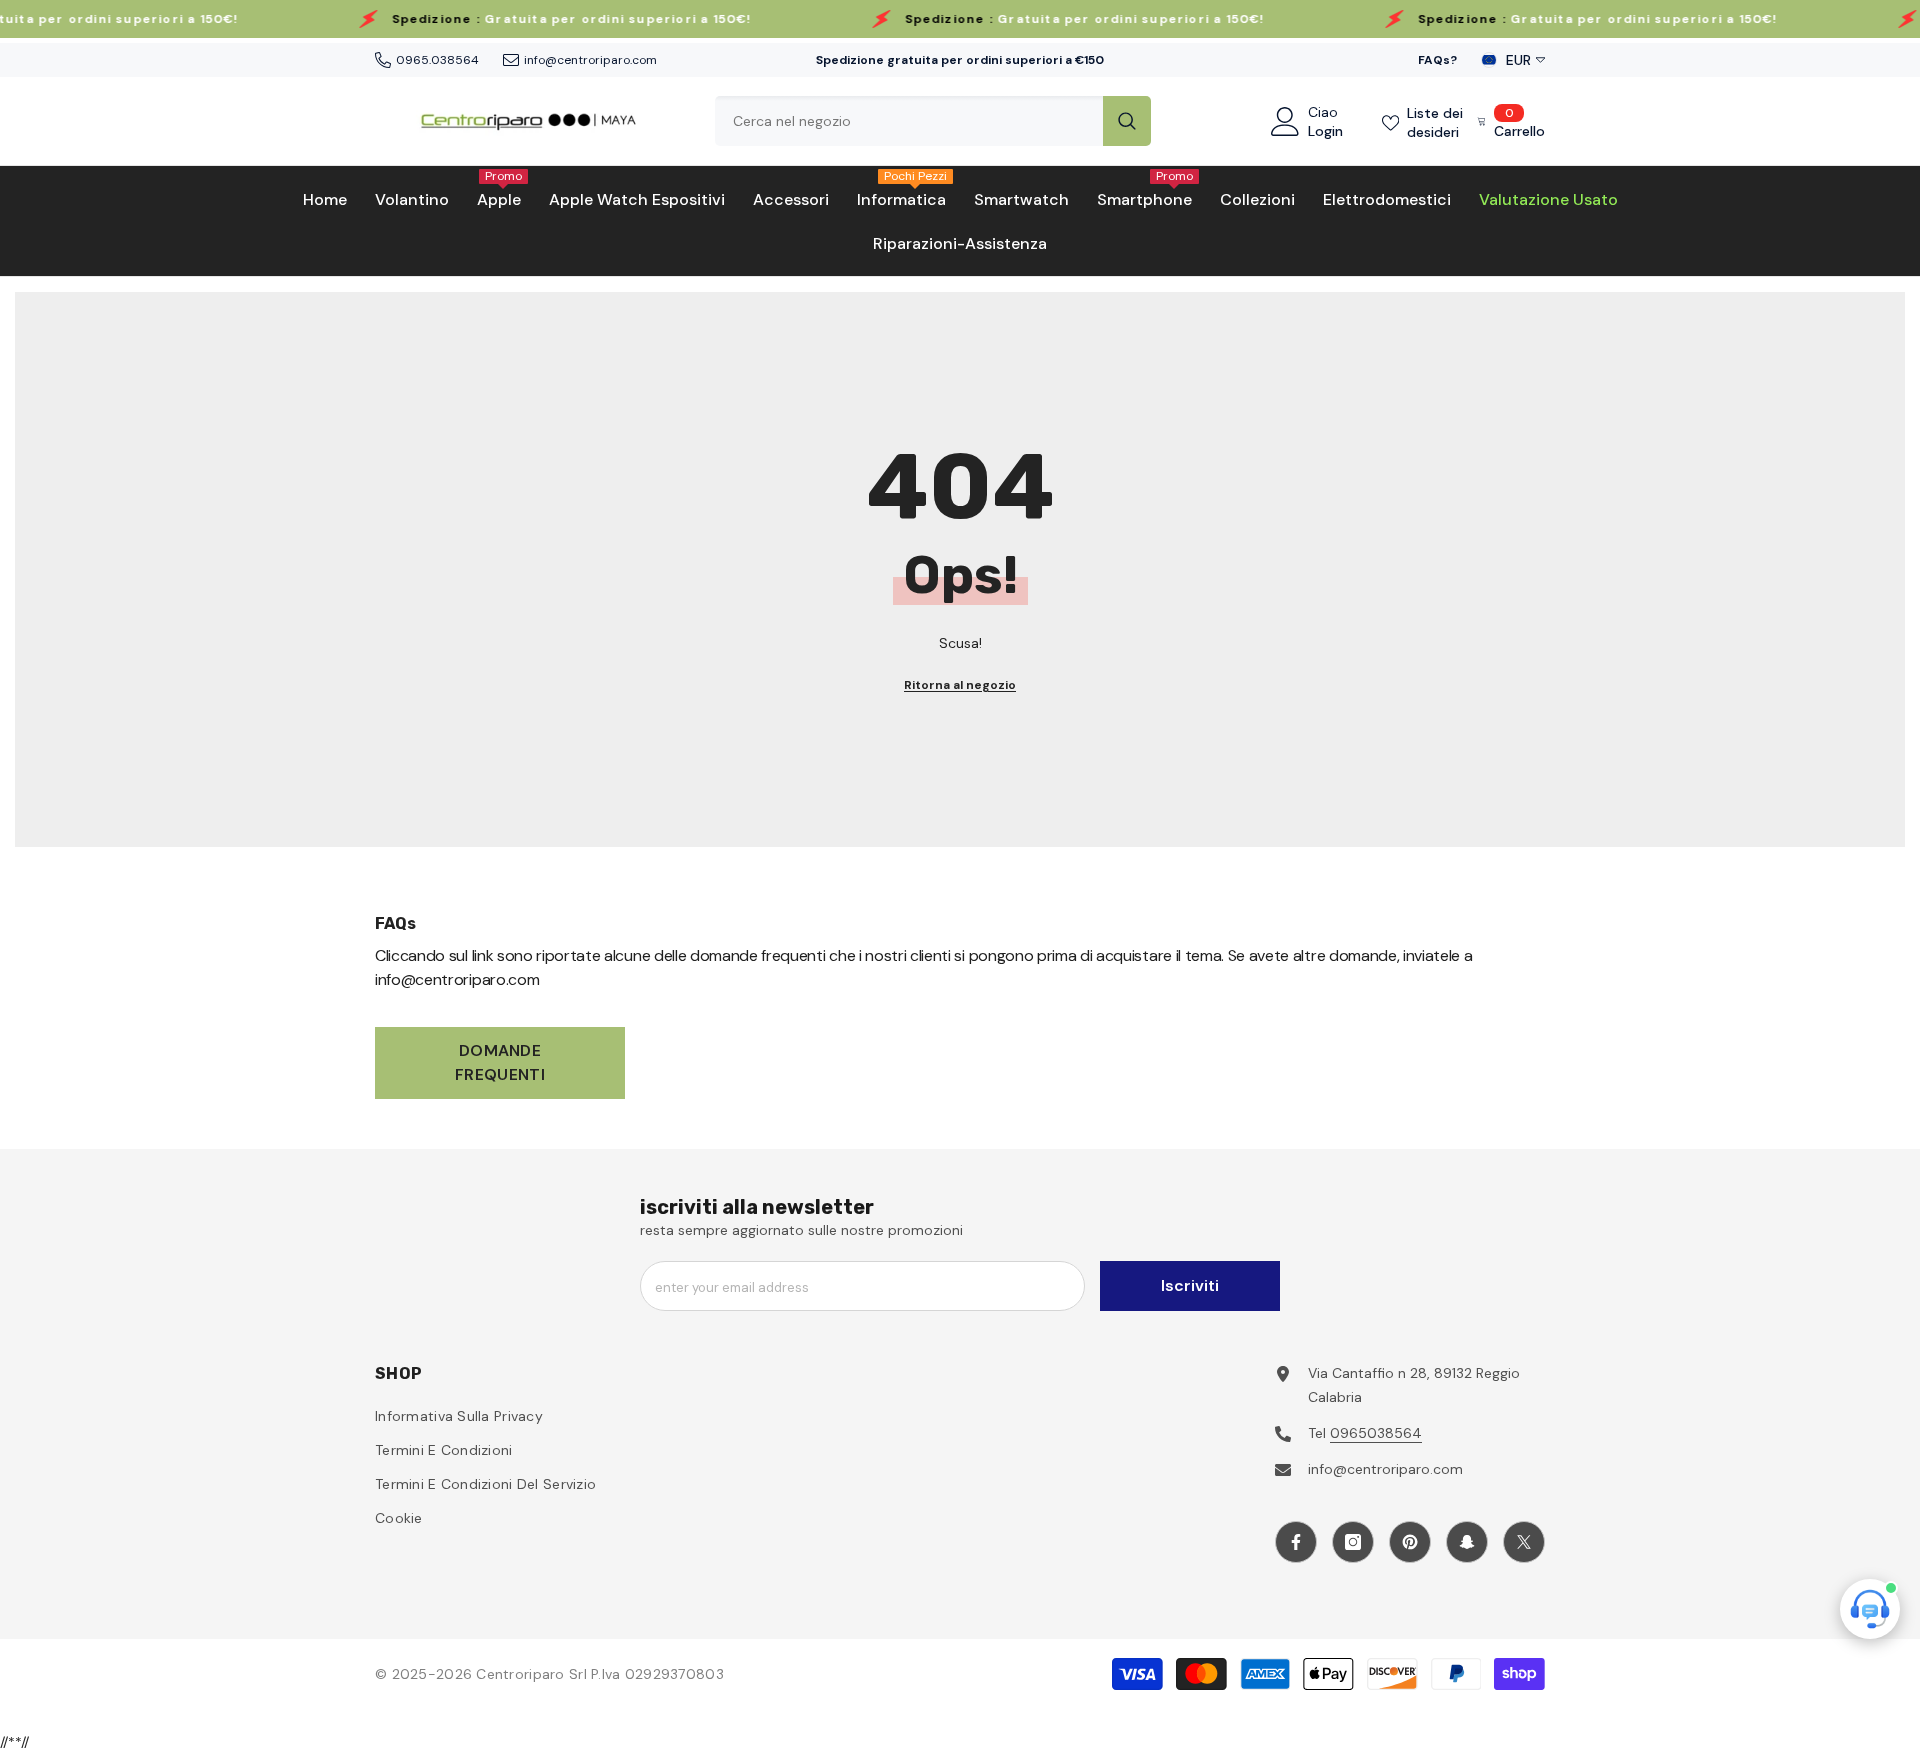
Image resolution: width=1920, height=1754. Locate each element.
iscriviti (1190, 1285)
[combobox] (909, 121)
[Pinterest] (1410, 1542)
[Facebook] (1296, 1542)
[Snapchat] (1467, 1542)
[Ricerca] (933, 121)
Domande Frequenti (500, 1062)
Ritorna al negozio (960, 685)
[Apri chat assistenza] (1870, 1609)
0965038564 (1376, 1433)
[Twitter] (1524, 1542)
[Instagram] (1353, 1542)
